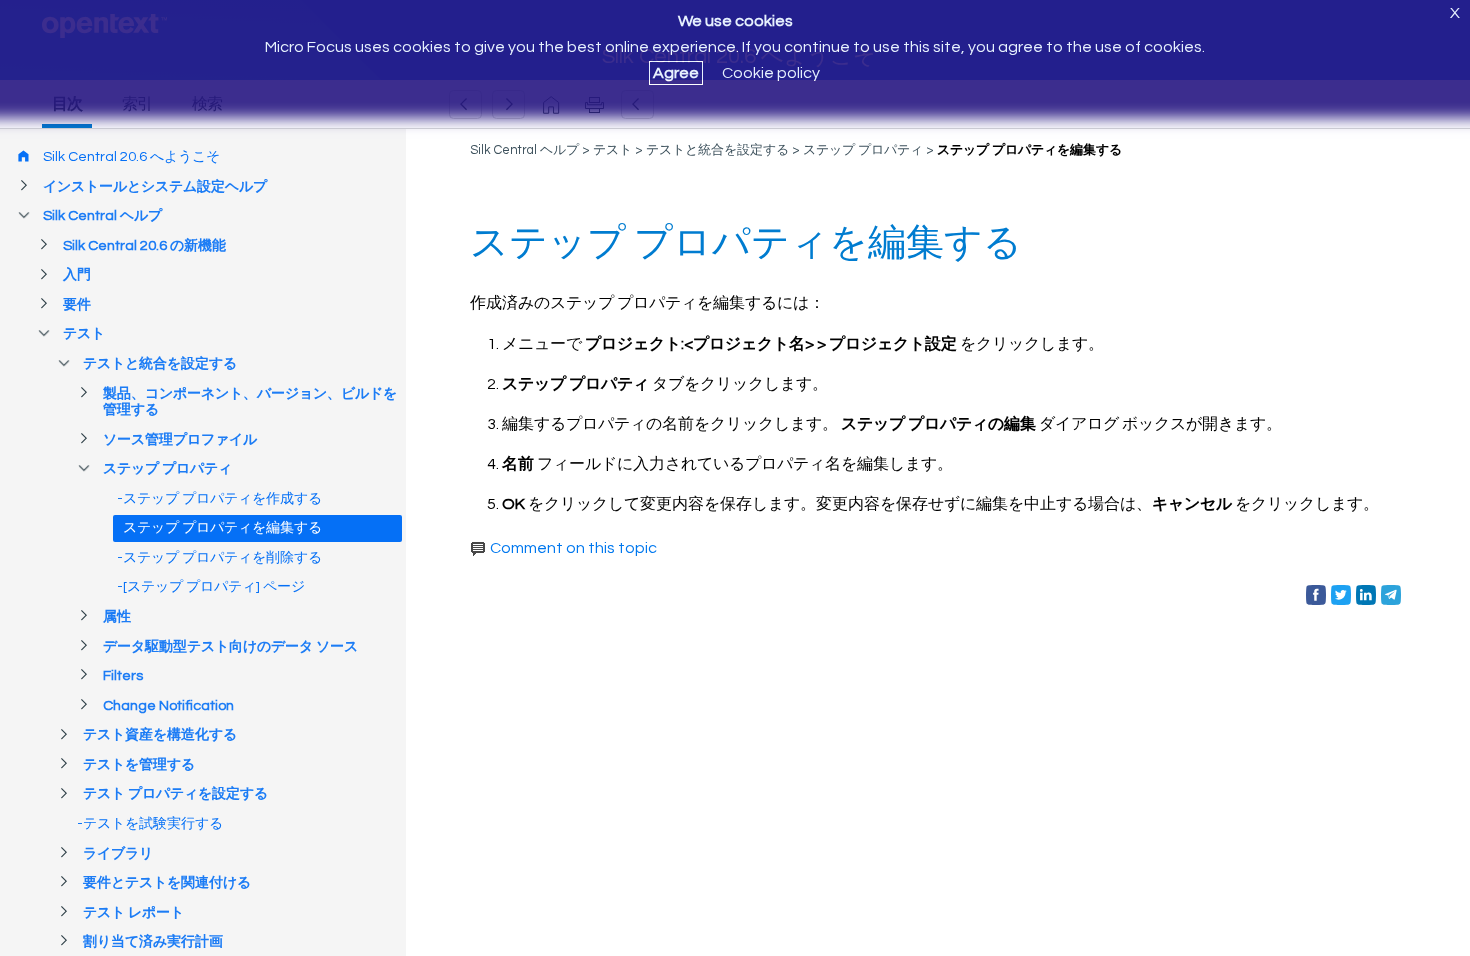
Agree (676, 73)
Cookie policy (771, 73)
